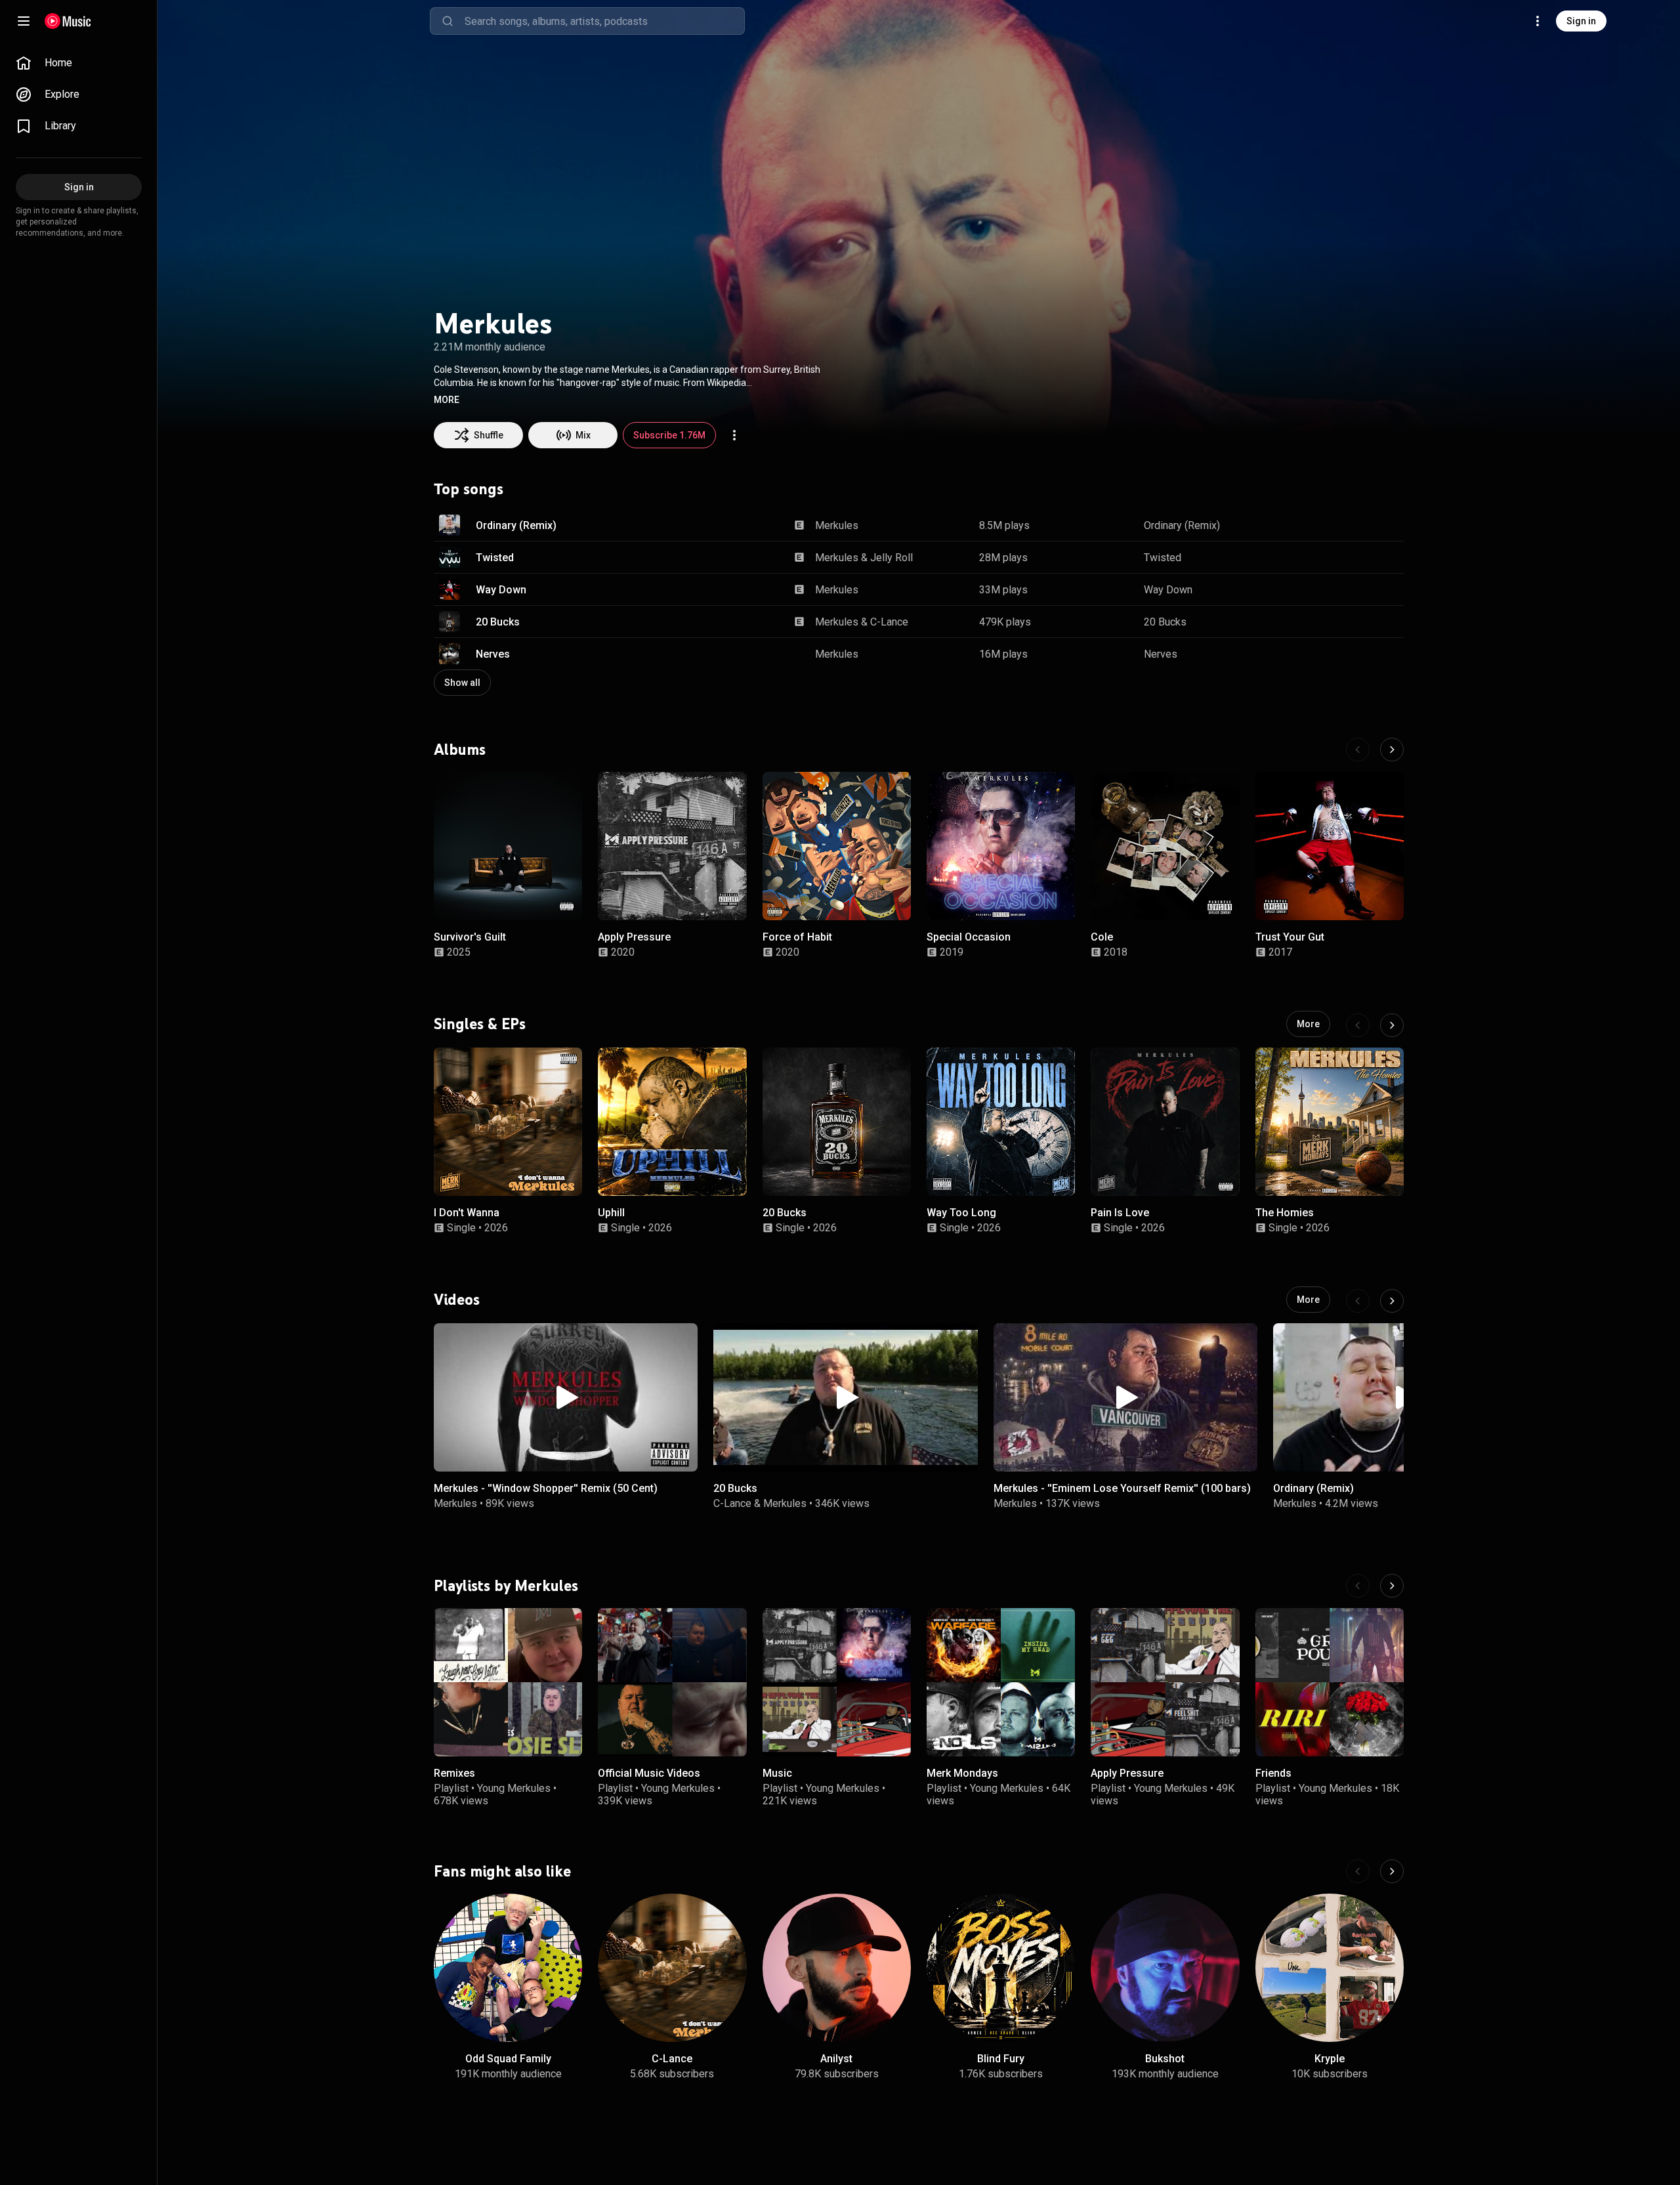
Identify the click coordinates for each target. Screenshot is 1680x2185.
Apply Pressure (634, 938)
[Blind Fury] (1001, 1968)
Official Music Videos (649, 1774)
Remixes (454, 1774)
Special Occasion (969, 938)
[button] (447, 400)
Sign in (1581, 21)
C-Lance (889, 622)
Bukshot (1165, 2059)
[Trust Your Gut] (1330, 846)
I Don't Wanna (467, 1213)
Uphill (611, 1213)
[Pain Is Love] (1165, 1122)
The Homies (1285, 1213)
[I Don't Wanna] (508, 1122)
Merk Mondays (962, 1774)
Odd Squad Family (508, 2059)
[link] (79, 63)
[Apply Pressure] (672, 846)
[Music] (837, 1682)
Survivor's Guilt (470, 938)
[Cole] (1165, 846)
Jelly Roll (892, 558)
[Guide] (24, 21)
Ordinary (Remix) (516, 525)
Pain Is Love (1120, 1213)
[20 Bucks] (837, 1122)
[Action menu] (734, 435)
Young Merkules (514, 1788)
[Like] (1321, 525)
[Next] (1392, 750)
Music (777, 1774)
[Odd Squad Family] (508, 1968)
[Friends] (1330, 1682)
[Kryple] (1330, 1968)
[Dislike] (1349, 525)
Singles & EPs (480, 1023)
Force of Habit (797, 938)
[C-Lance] (672, 1968)
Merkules (837, 525)
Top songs (469, 489)
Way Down (501, 590)
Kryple (1330, 2059)
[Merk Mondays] (1001, 1682)
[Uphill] (672, 1122)
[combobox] (604, 21)
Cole (1102, 938)
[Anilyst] (837, 1968)
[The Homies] (1330, 1122)
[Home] (68, 21)
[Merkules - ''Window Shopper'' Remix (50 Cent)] (566, 1397)
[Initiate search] (448, 21)
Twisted (495, 558)
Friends (1273, 1774)
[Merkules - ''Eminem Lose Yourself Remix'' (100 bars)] (1125, 1397)
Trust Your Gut (1290, 938)
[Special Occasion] (1001, 846)
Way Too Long (961, 1213)
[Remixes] (508, 1682)
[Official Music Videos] (672, 1682)
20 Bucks (498, 622)
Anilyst (836, 2059)
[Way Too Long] (1001, 1122)
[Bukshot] (1165, 1968)
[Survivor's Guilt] (508, 846)
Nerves (493, 654)
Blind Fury (1001, 2059)
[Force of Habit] (837, 846)
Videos (457, 1299)
